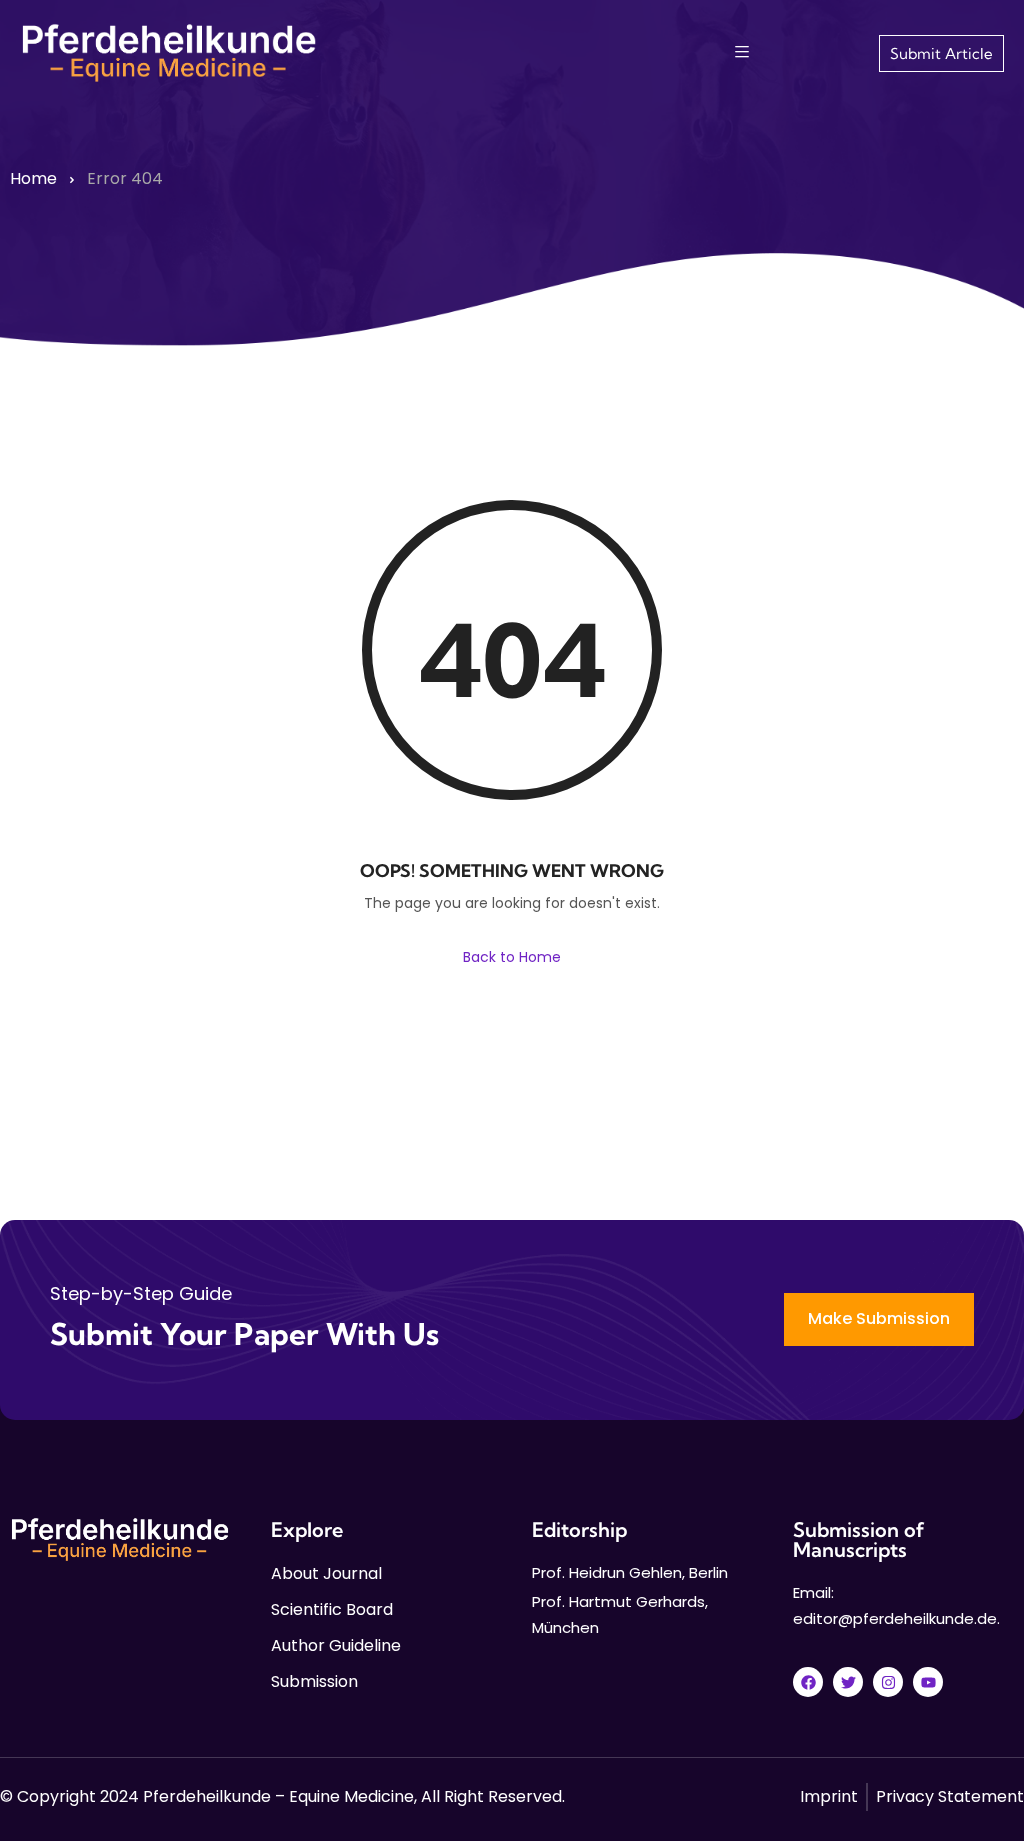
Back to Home (512, 957)
